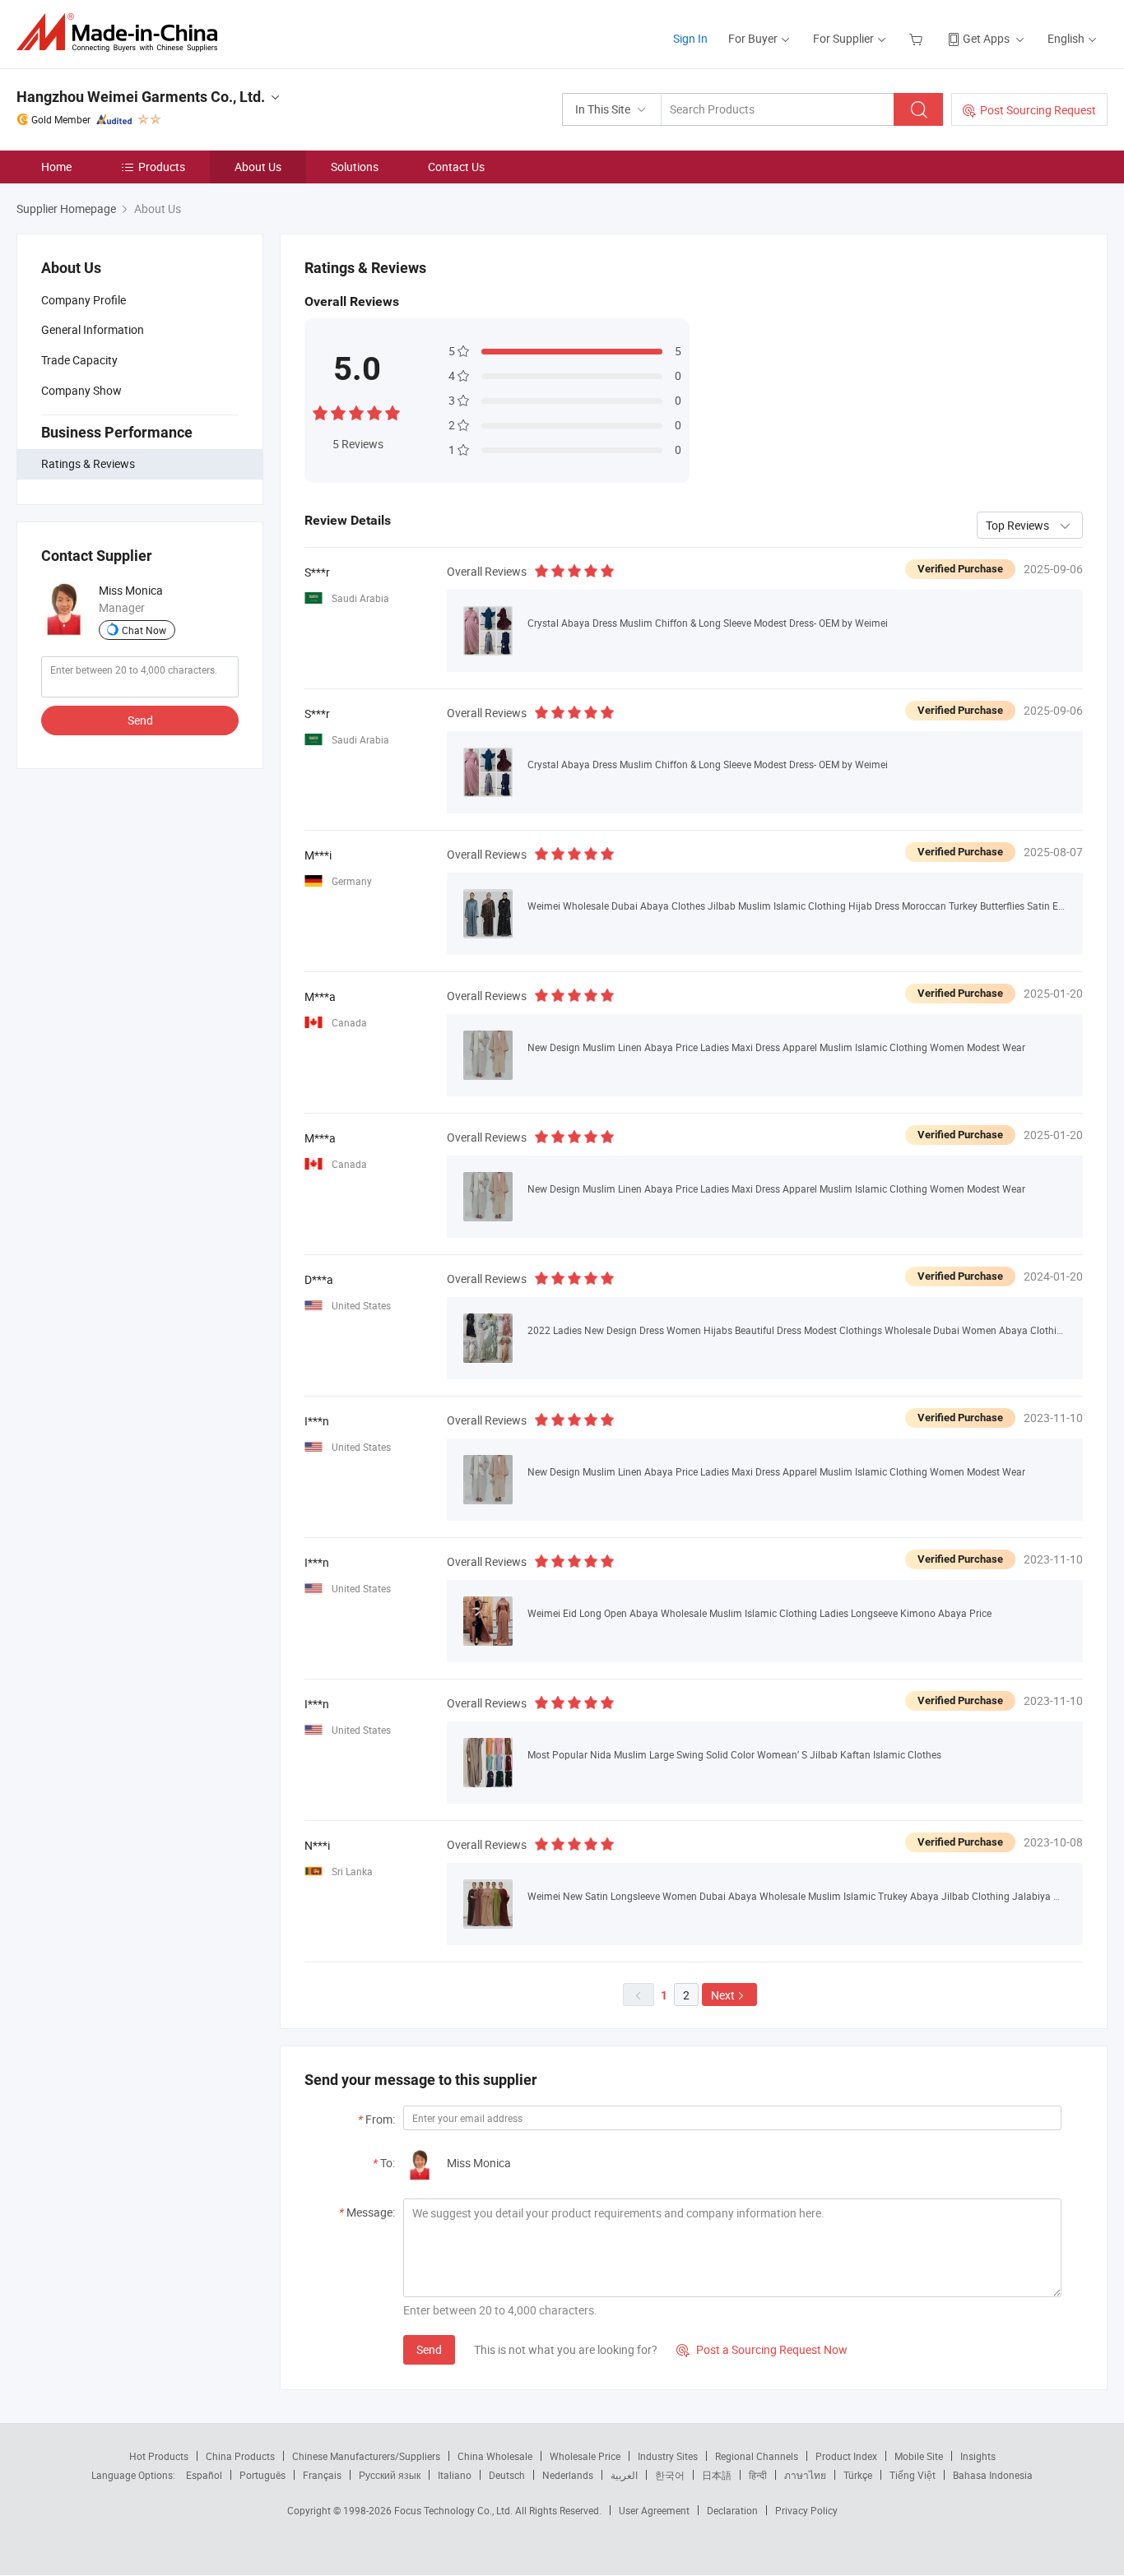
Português (262, 2475)
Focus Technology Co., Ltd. (455, 2510)
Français (322, 2475)
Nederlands (568, 2475)
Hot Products (159, 2456)
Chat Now (144, 630)
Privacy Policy (806, 2510)
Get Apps (986, 38)
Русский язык (390, 2475)
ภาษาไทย (805, 2475)
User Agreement (654, 2510)
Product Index (846, 2456)
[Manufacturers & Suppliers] (122, 32)
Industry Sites (668, 2456)
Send (140, 720)
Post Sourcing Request (1038, 110)
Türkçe (858, 2475)
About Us (258, 167)
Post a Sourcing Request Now (762, 2349)
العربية (624, 2475)
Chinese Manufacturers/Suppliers (366, 2456)
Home (56, 167)
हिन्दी (758, 2475)
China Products (240, 2456)
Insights (978, 2456)
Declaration (732, 2510)
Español (204, 2475)
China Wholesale (495, 2456)
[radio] (320, 412)
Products (162, 167)
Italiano (455, 2475)
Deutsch (507, 2475)
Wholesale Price (585, 2456)
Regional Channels (757, 2456)
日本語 (717, 2475)
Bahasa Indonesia (993, 2475)
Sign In (690, 38)
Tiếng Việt (913, 2475)
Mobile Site (919, 2456)
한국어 (670, 2475)
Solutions (355, 167)
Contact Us (456, 167)
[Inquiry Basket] (918, 38)
